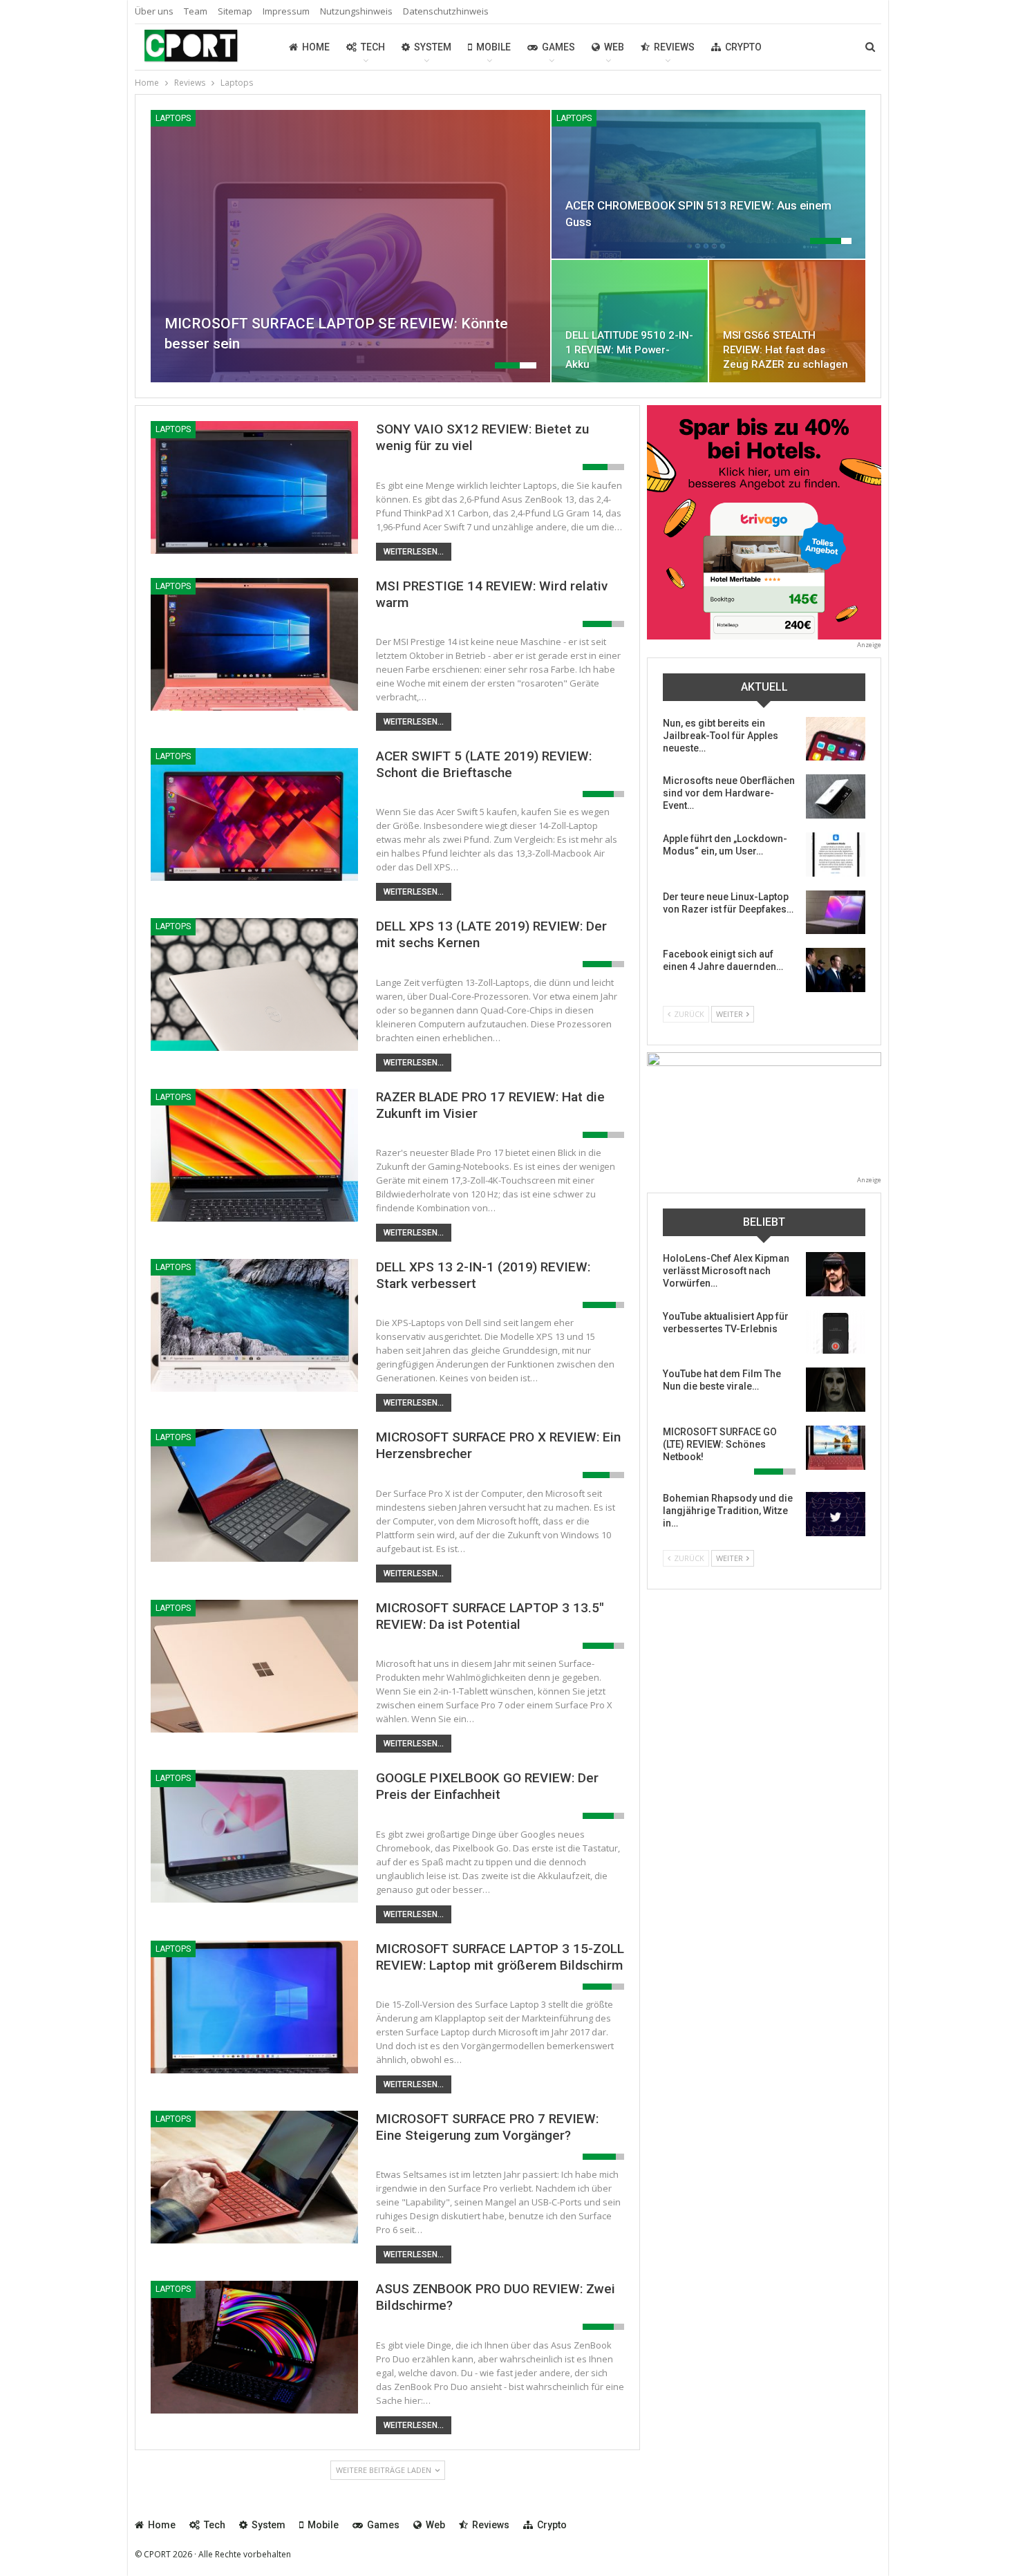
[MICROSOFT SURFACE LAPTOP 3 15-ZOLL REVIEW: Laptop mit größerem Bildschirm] (254, 2007)
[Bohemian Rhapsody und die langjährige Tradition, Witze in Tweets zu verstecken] (836, 1514)
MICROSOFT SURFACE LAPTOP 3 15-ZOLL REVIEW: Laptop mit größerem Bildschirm (500, 1957)
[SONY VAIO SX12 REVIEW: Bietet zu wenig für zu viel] (254, 487)
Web (614, 47)
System (433, 47)
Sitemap (235, 11)
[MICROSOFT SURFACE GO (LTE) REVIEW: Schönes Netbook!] (836, 1448)
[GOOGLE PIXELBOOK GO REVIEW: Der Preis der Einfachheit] (254, 1836)
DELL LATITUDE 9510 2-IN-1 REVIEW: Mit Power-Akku (629, 350)
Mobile (493, 47)
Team (196, 11)
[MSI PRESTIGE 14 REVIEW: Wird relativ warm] (254, 644)
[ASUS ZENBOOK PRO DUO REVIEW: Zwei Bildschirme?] (254, 2347)
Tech (373, 47)
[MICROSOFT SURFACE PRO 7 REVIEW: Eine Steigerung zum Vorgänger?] (254, 2177)
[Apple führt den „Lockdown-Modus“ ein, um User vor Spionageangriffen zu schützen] (836, 855)
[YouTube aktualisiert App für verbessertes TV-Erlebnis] (836, 1332)
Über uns (154, 11)
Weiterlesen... (414, 552)
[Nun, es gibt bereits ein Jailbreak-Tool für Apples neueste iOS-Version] (836, 739)
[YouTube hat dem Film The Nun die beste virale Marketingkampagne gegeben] (836, 1390)
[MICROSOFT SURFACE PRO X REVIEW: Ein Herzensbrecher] (254, 1495)
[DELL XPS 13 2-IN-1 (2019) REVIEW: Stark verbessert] (254, 1325)
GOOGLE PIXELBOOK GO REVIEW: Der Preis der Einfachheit (487, 1786)
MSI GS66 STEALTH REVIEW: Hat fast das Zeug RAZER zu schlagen (785, 350)
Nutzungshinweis (356, 11)
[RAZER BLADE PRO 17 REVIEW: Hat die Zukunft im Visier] (254, 1155)
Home (316, 47)
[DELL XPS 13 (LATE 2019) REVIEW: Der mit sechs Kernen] (254, 984)
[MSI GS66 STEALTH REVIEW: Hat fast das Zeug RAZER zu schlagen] (787, 321)
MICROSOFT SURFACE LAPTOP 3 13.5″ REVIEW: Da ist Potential (490, 1616)
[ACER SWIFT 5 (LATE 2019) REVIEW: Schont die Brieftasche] (254, 814)
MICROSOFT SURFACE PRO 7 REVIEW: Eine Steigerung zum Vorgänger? (487, 2127)
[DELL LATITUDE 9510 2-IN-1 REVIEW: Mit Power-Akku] (630, 321)
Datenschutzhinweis (446, 11)
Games (558, 47)
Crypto (743, 47)
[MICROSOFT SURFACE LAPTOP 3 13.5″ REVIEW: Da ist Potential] (254, 1666)
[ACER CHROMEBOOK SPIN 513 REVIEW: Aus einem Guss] (708, 184)
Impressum (286, 11)
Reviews (674, 47)
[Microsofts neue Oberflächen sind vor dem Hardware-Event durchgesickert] (836, 796)
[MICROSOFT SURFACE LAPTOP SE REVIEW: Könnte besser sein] (350, 246)
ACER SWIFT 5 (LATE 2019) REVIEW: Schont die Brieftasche (484, 764)
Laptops (173, 118)
